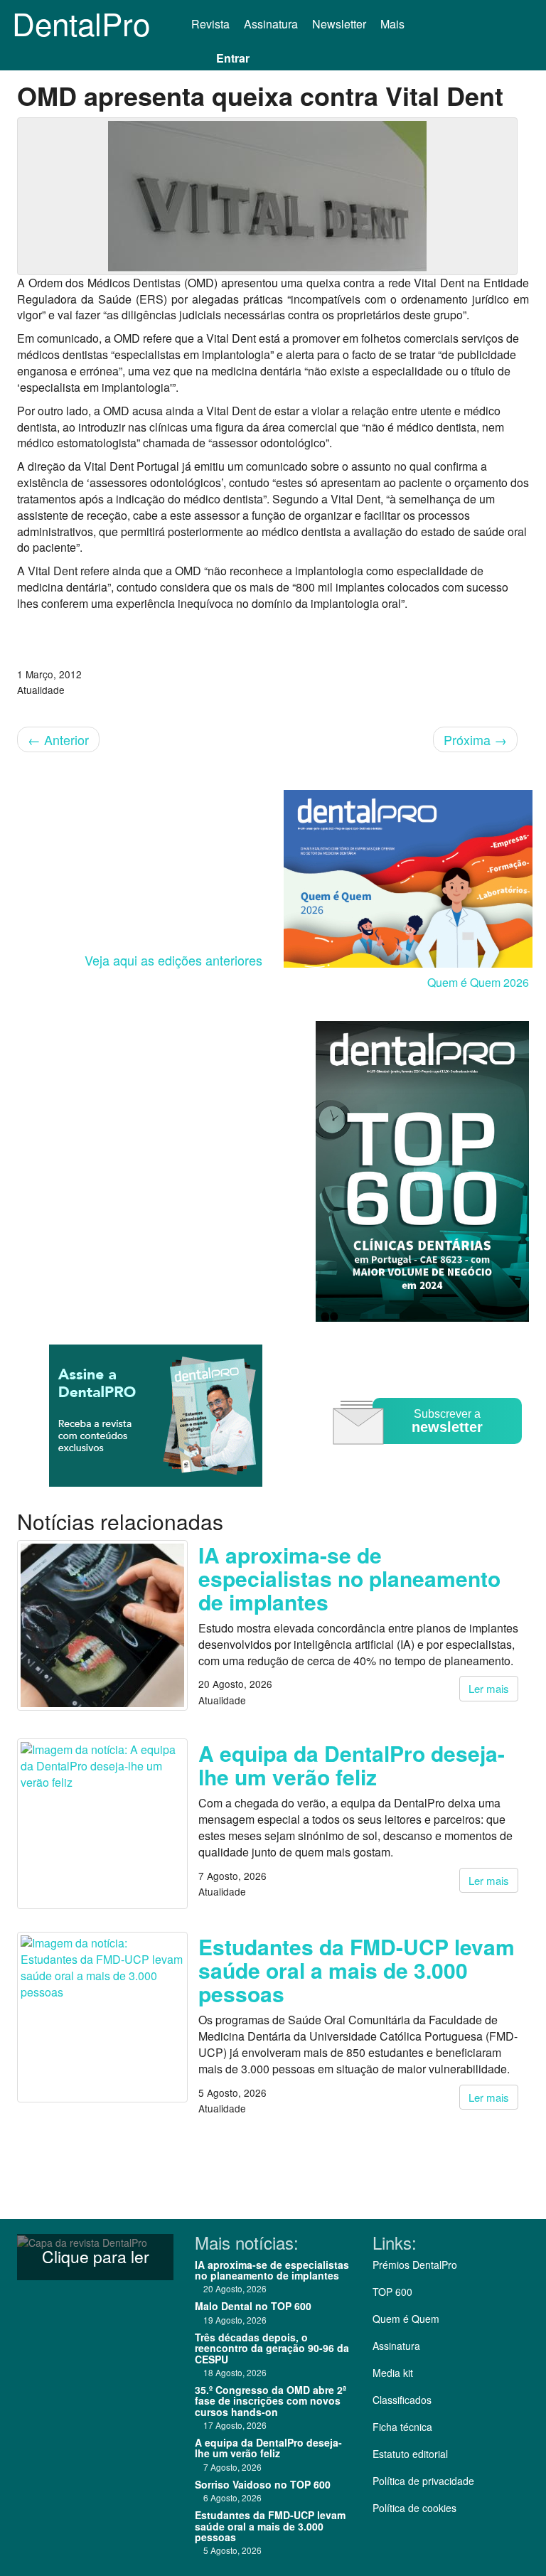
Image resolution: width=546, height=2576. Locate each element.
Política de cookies (414, 2508)
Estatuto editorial (410, 2454)
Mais (394, 24)
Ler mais (489, 1688)
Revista (210, 24)
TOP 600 (392, 2292)
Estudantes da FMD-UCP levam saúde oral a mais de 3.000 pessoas (357, 1970)
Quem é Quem (406, 2319)
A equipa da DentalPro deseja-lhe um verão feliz (352, 1765)
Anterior (58, 739)
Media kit (393, 2373)
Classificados (402, 2400)
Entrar (233, 58)
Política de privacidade (423, 2481)
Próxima (475, 739)
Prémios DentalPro (415, 2265)
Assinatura (271, 24)
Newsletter (339, 24)
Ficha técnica (402, 2427)
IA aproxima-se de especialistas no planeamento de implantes (349, 1578)
